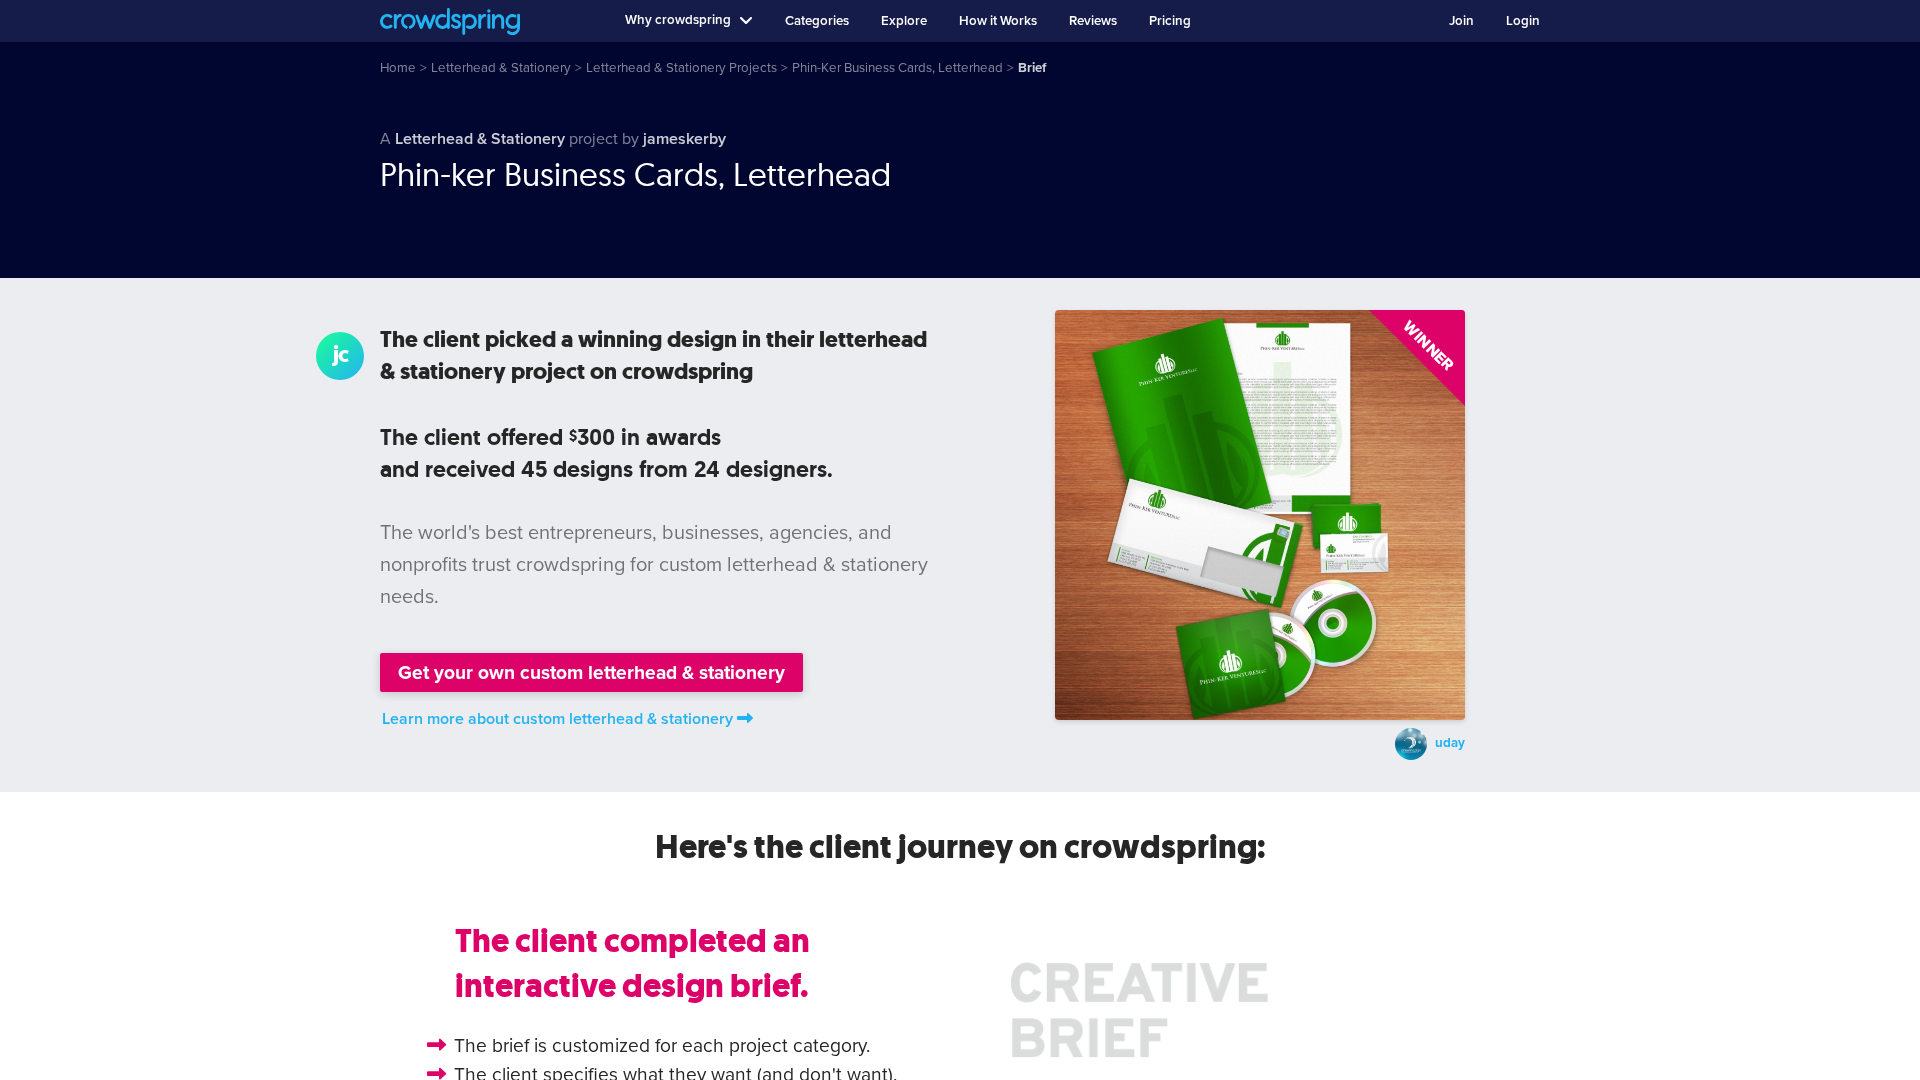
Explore (904, 21)
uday (1450, 743)
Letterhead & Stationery (480, 139)
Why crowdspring (678, 20)
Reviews (1093, 21)
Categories (817, 21)
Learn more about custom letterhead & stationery (557, 719)
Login (1523, 21)
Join (1461, 21)
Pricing (1170, 21)
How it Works (998, 21)
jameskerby (684, 139)
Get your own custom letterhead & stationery (591, 672)
